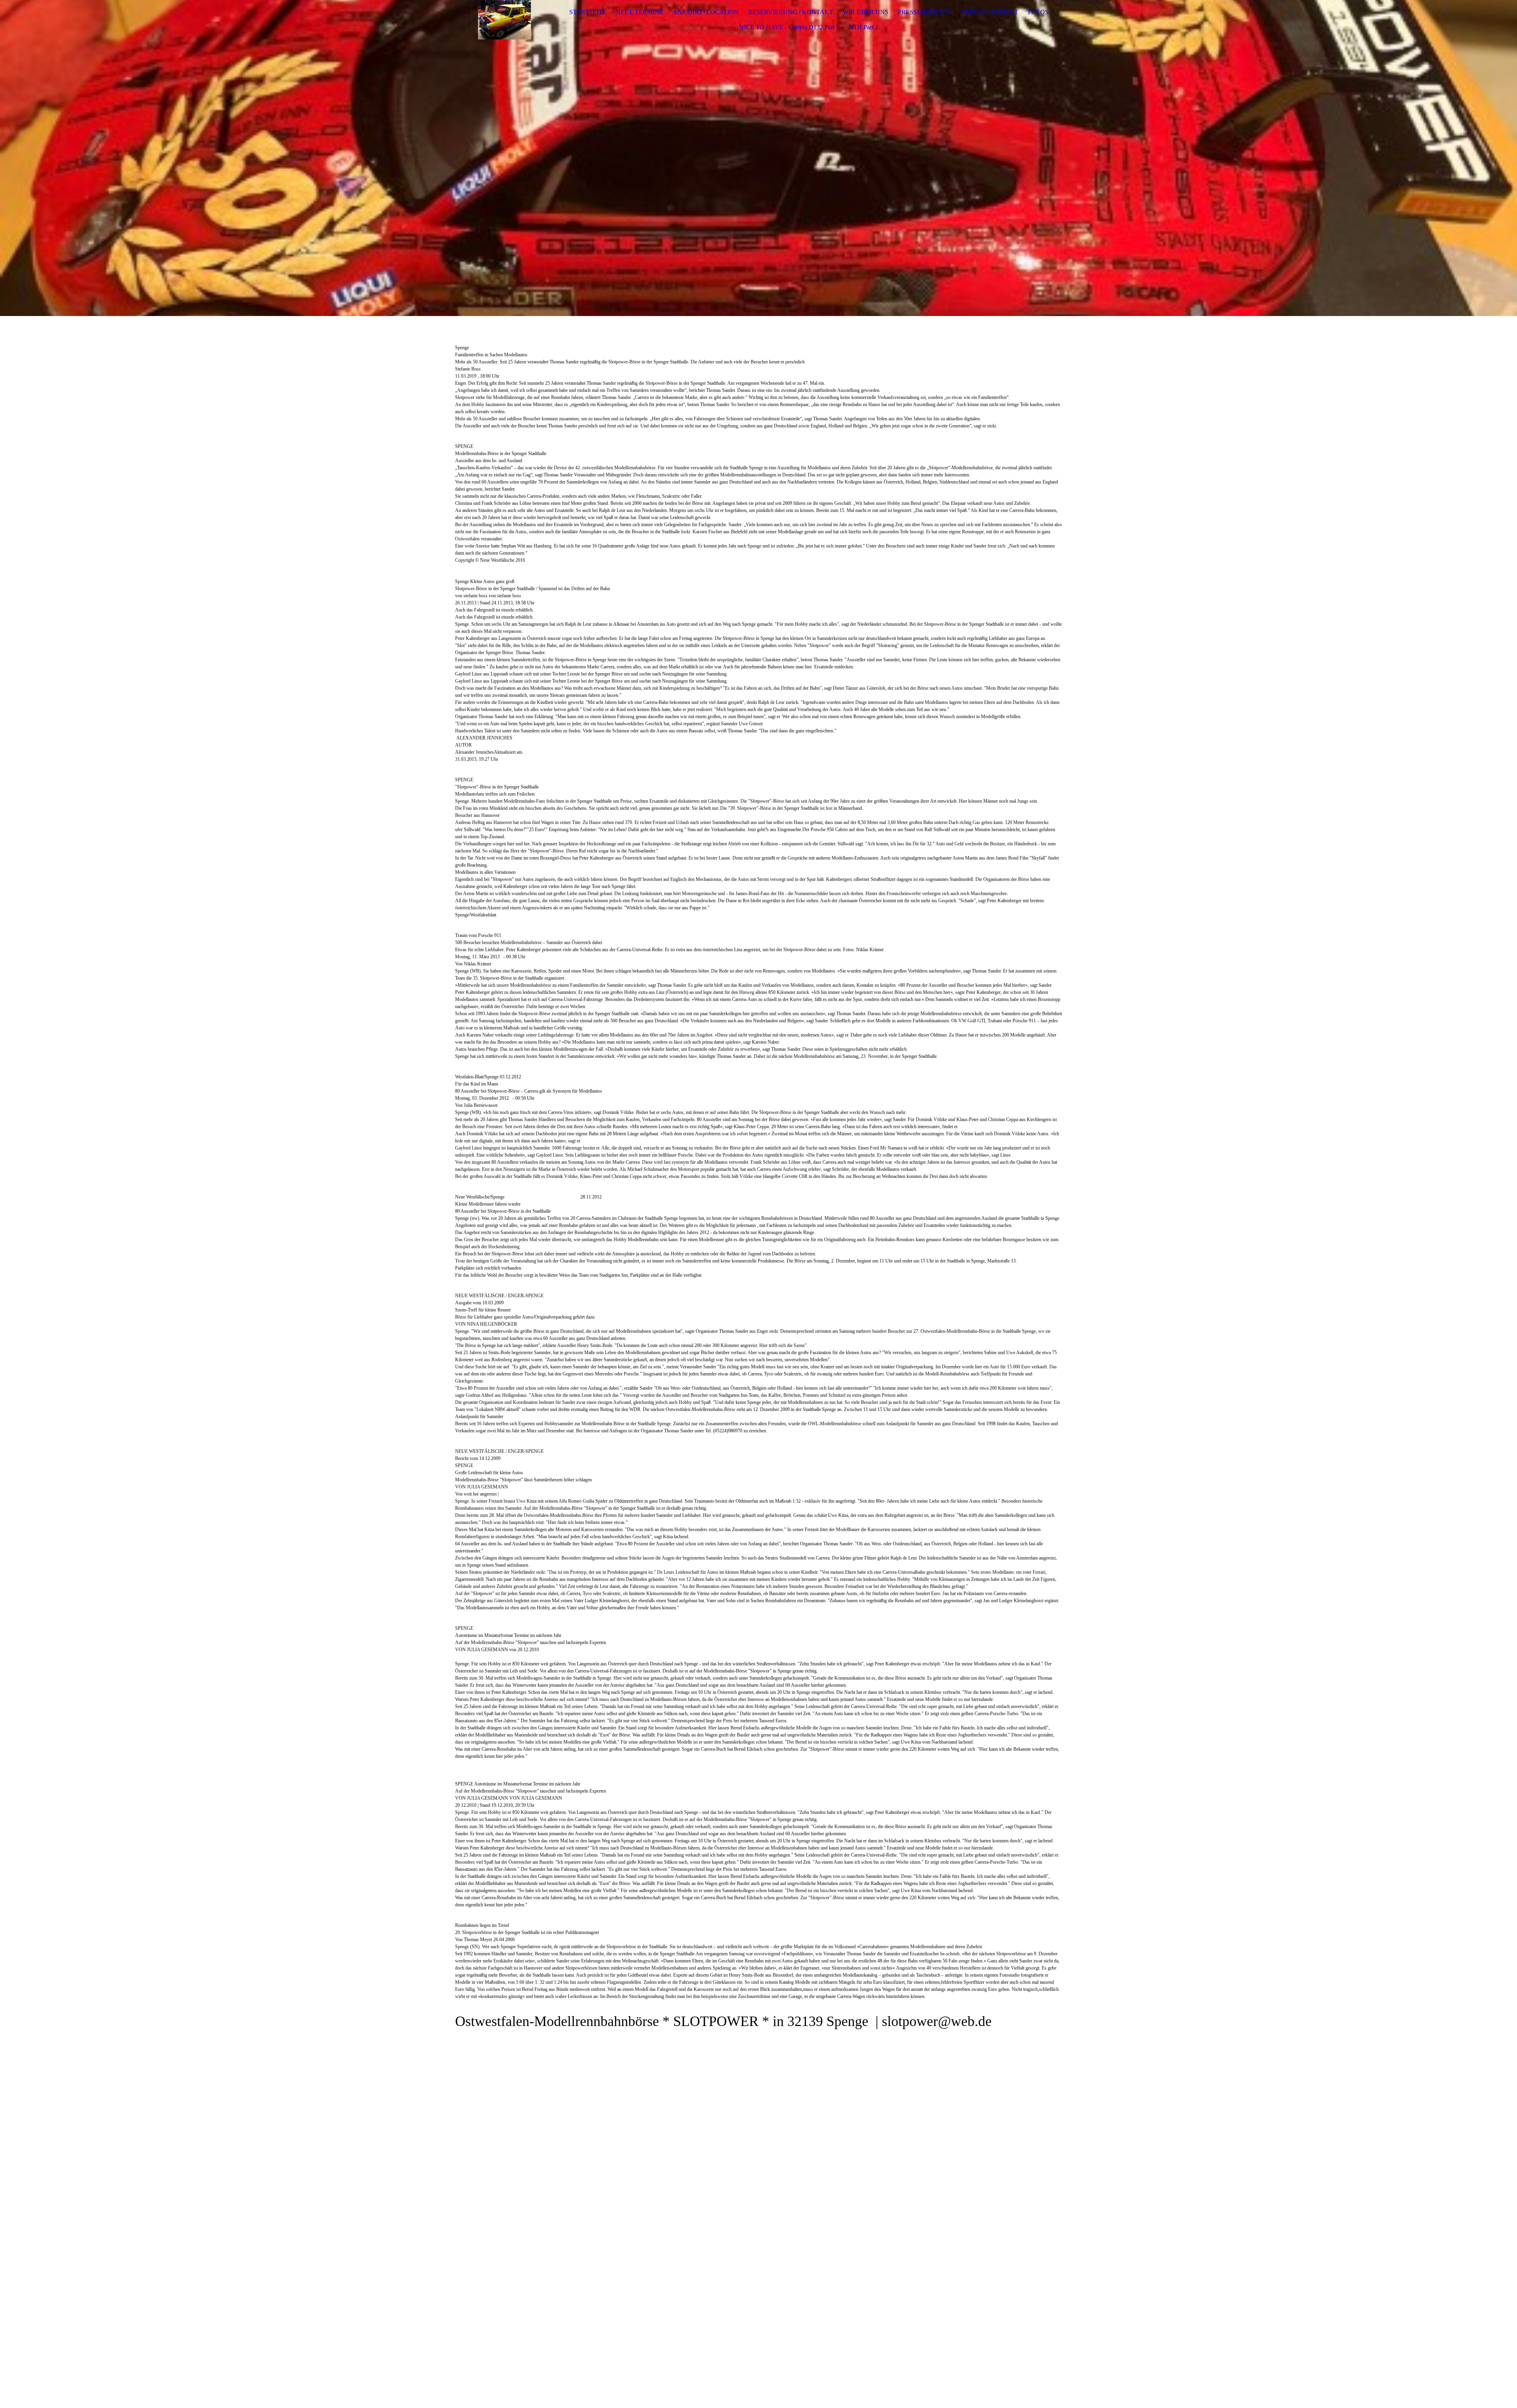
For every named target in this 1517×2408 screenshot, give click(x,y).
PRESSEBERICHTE (925, 12)
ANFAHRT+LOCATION (706, 12)
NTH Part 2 (863, 27)
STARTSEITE (588, 12)
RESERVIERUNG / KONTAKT (791, 12)
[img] (504, 20)
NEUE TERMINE (640, 12)
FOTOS (1038, 12)
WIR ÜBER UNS (866, 12)
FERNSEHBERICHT (990, 12)
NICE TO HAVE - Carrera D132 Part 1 (789, 27)
